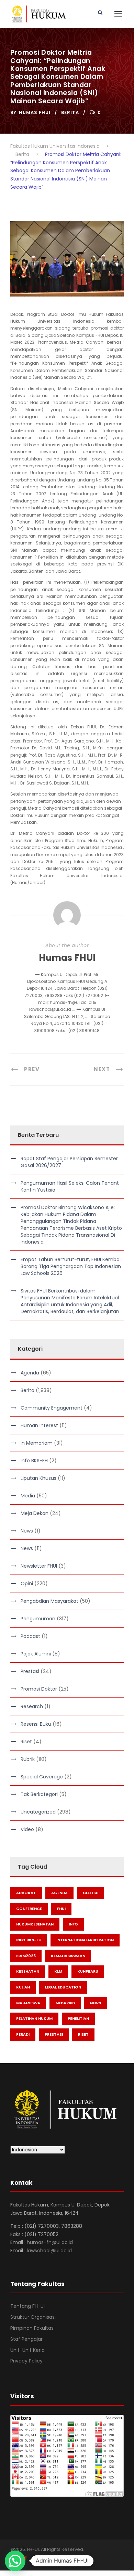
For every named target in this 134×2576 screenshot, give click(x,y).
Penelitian (78, 2018)
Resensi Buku (36, 1724)
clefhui (91, 1893)
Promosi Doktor (39, 1689)
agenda (59, 1893)
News (27, 1531)
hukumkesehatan (35, 1924)
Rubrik (28, 1759)
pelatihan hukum (34, 2018)
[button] (15, 2561)
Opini (27, 1583)
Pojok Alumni (36, 1654)
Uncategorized (38, 1812)
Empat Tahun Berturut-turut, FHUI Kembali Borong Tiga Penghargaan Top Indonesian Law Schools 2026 (71, 1266)
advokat (26, 1893)
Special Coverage (42, 1777)
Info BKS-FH (34, 1461)
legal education (63, 1987)
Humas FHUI (35, 112)
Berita (70, 112)
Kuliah (23, 1987)
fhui (61, 1909)
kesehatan (28, 1971)
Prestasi (30, 1671)
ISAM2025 (26, 1956)
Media (28, 1496)
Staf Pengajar (26, 2339)
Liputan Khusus (38, 1478)
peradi (23, 2034)
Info (73, 1924)
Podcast (30, 1636)
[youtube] (37, 2559)
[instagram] (49, 2559)
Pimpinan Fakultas (32, 2328)
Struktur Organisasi (33, 2317)
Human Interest (39, 1425)
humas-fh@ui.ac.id (50, 2242)
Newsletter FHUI (39, 1566)
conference (29, 1909)
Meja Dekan (35, 1513)
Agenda (30, 1373)
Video (27, 1829)
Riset (26, 1742)
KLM (58, 1971)
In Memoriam (37, 1443)
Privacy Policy (26, 2361)
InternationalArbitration (85, 1940)
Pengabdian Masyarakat (49, 1601)
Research (32, 1706)
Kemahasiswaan (68, 1956)
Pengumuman (38, 1619)
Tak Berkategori (39, 1794)
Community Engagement (52, 1408)
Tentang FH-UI (27, 2306)
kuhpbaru (88, 1971)
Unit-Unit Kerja (27, 2350)
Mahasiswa (28, 2003)
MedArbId (65, 2003)
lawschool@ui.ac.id (49, 2251)
